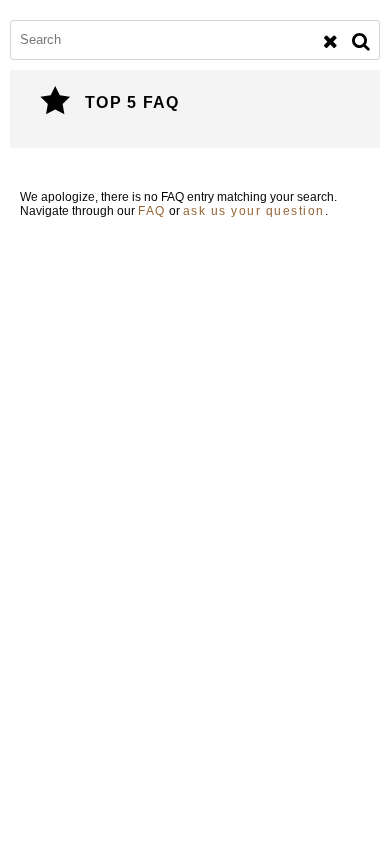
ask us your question (254, 211)
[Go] (361, 42)
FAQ (152, 211)
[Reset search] (330, 42)
